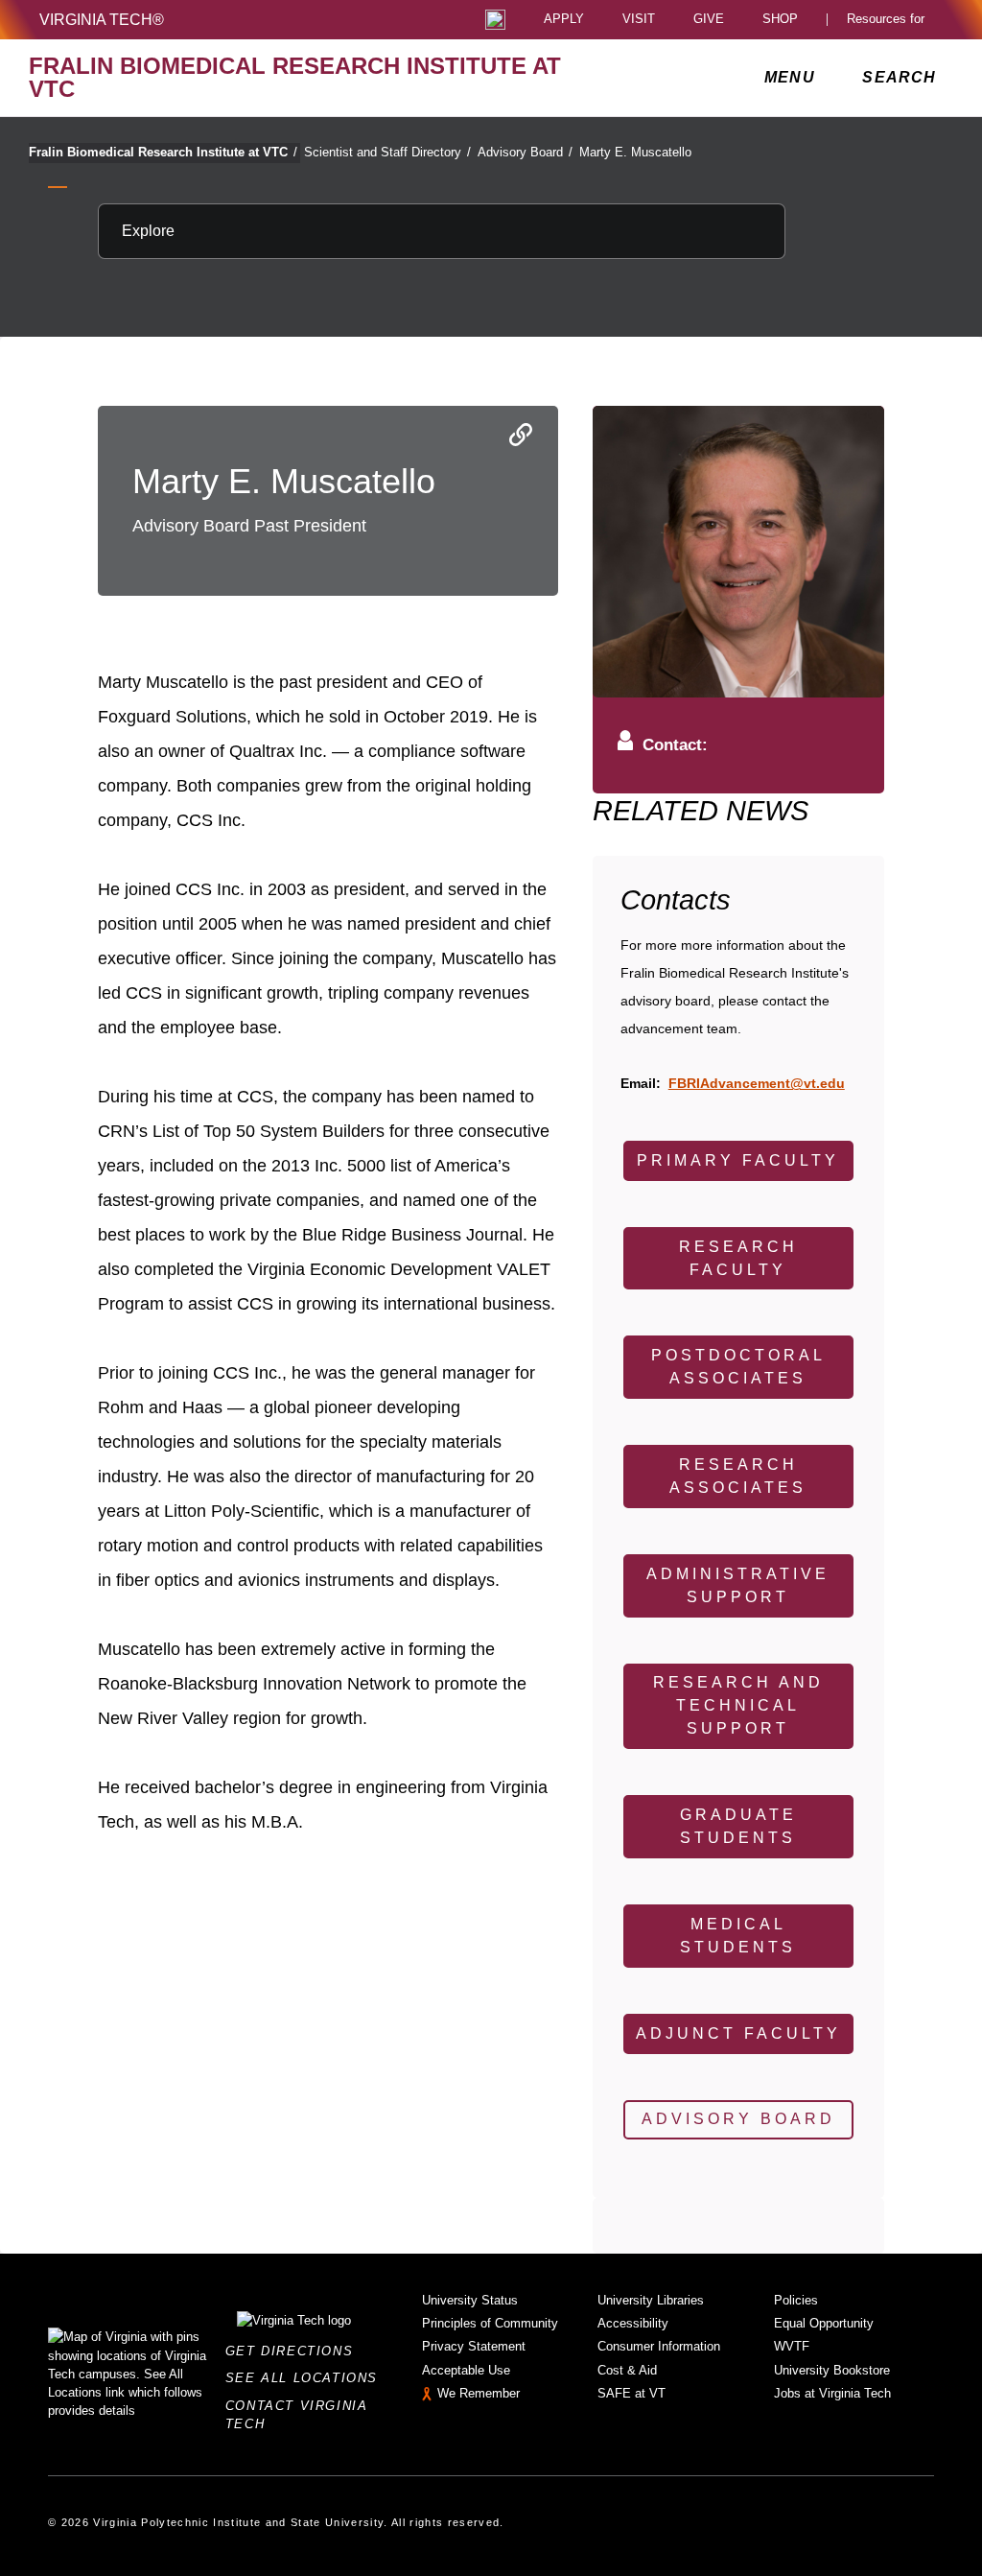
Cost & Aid (627, 2370)
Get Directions (295, 2351)
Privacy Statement (474, 2346)
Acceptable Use (466, 2370)
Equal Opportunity (824, 2323)
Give (709, 20)
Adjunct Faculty (738, 2033)
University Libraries (651, 2300)
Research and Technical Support (738, 1705)
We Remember (479, 2393)
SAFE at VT (631, 2393)
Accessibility (633, 2323)
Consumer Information (659, 2346)
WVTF (792, 2346)
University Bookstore (832, 2370)
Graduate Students (738, 1826)
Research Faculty (738, 1258)
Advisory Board (525, 152)
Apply (564, 20)
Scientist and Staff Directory (387, 152)
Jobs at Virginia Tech (832, 2393)
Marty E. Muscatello (635, 152)
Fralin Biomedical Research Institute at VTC (163, 152)
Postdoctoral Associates (738, 1367)
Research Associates (738, 1476)
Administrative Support (738, 1585)
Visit (639, 20)
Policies (796, 2300)
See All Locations (307, 2378)
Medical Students (738, 1936)
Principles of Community (490, 2323)
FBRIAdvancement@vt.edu (757, 1083)
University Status (470, 2300)
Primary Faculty (738, 1160)
